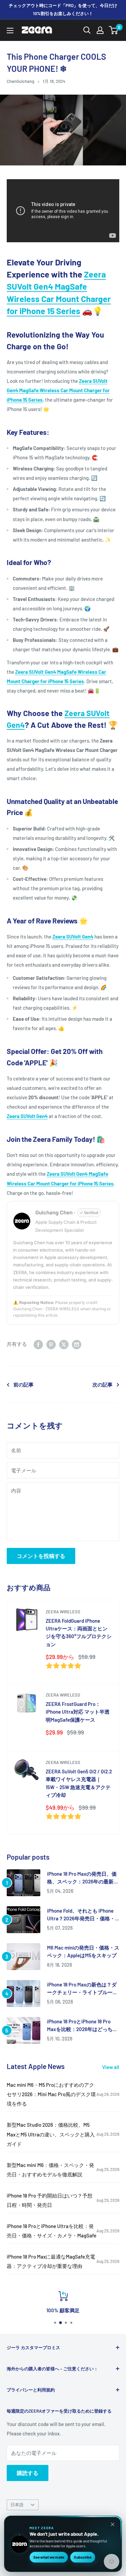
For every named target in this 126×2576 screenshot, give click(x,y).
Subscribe (83, 2557)
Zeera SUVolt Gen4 (73, 937)
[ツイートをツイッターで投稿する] (64, 1344)
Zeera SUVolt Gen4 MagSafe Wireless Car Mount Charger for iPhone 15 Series (58, 390)
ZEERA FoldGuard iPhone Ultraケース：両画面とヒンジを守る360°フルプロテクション (79, 1632)
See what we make (49, 2557)
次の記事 (102, 1384)
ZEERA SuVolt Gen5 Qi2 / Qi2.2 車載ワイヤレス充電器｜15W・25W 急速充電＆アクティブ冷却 (79, 1783)
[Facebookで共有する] (38, 1344)
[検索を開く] (87, 30)
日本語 (17, 2505)
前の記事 (24, 1384)
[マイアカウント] (100, 30)
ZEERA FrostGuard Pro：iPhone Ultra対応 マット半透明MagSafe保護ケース (78, 1712)
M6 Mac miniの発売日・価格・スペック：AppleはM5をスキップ (83, 1951)
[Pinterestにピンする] (51, 1344)
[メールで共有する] (77, 1344)
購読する (28, 2473)
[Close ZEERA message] (113, 2524)
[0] (114, 30)
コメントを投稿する (41, 1556)
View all (111, 2067)
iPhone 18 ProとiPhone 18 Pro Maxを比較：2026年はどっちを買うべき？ (82, 2026)
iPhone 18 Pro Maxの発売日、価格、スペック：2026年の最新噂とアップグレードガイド (83, 1878)
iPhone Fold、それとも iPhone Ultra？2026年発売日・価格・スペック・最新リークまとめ (81, 1915)
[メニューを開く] (10, 31)
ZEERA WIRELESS (63, 1612)
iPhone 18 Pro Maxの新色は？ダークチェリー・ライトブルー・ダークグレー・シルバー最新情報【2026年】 (82, 1989)
